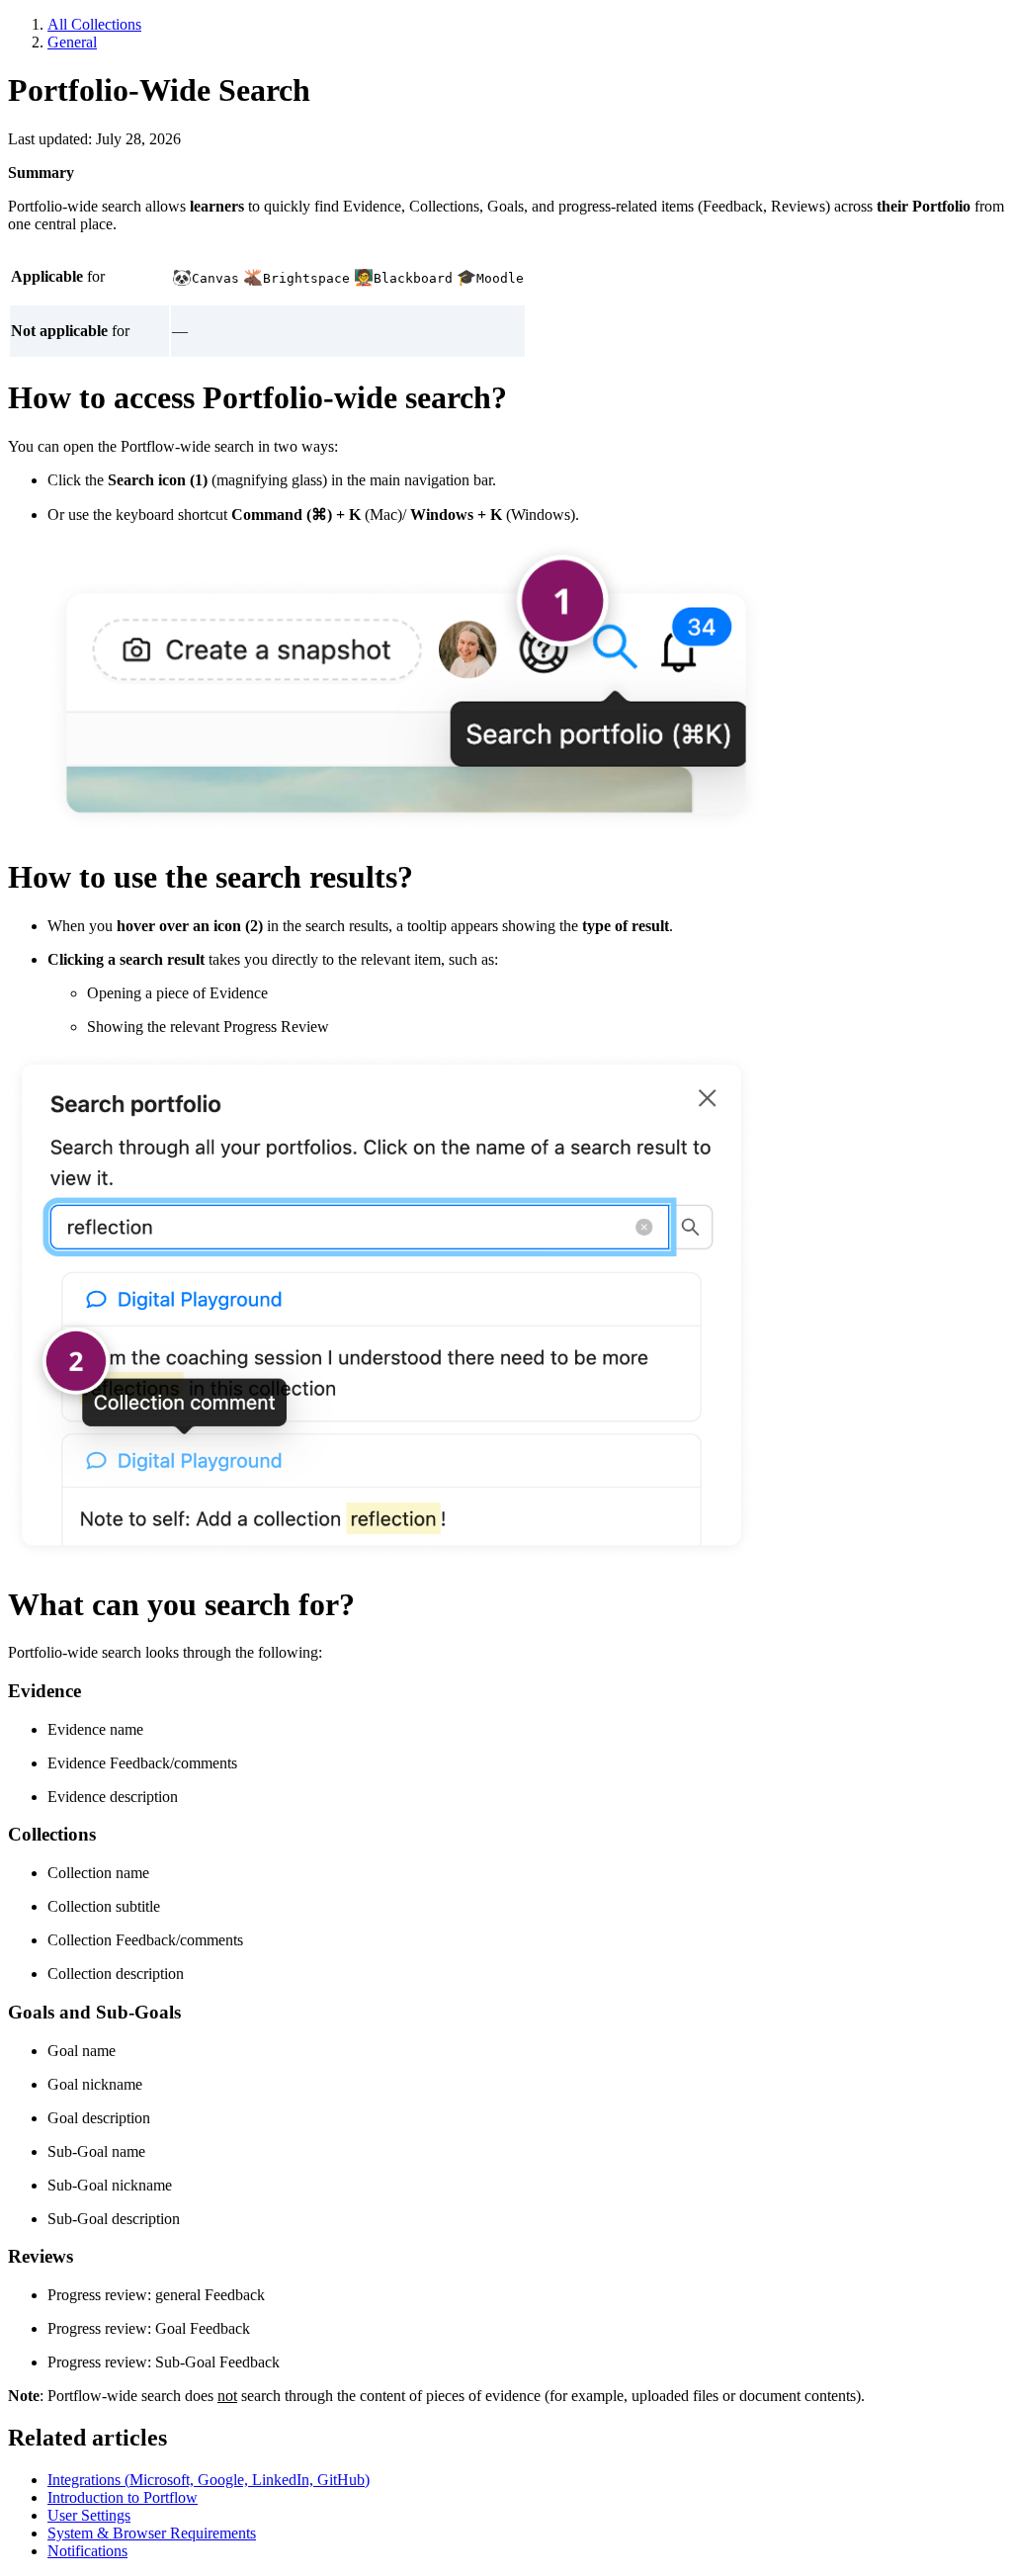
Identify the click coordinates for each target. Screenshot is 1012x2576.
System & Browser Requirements (152, 2533)
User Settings (89, 2515)
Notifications (87, 2551)
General (72, 42)
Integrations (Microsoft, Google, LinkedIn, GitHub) (209, 2480)
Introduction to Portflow (123, 2497)
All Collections (94, 24)
